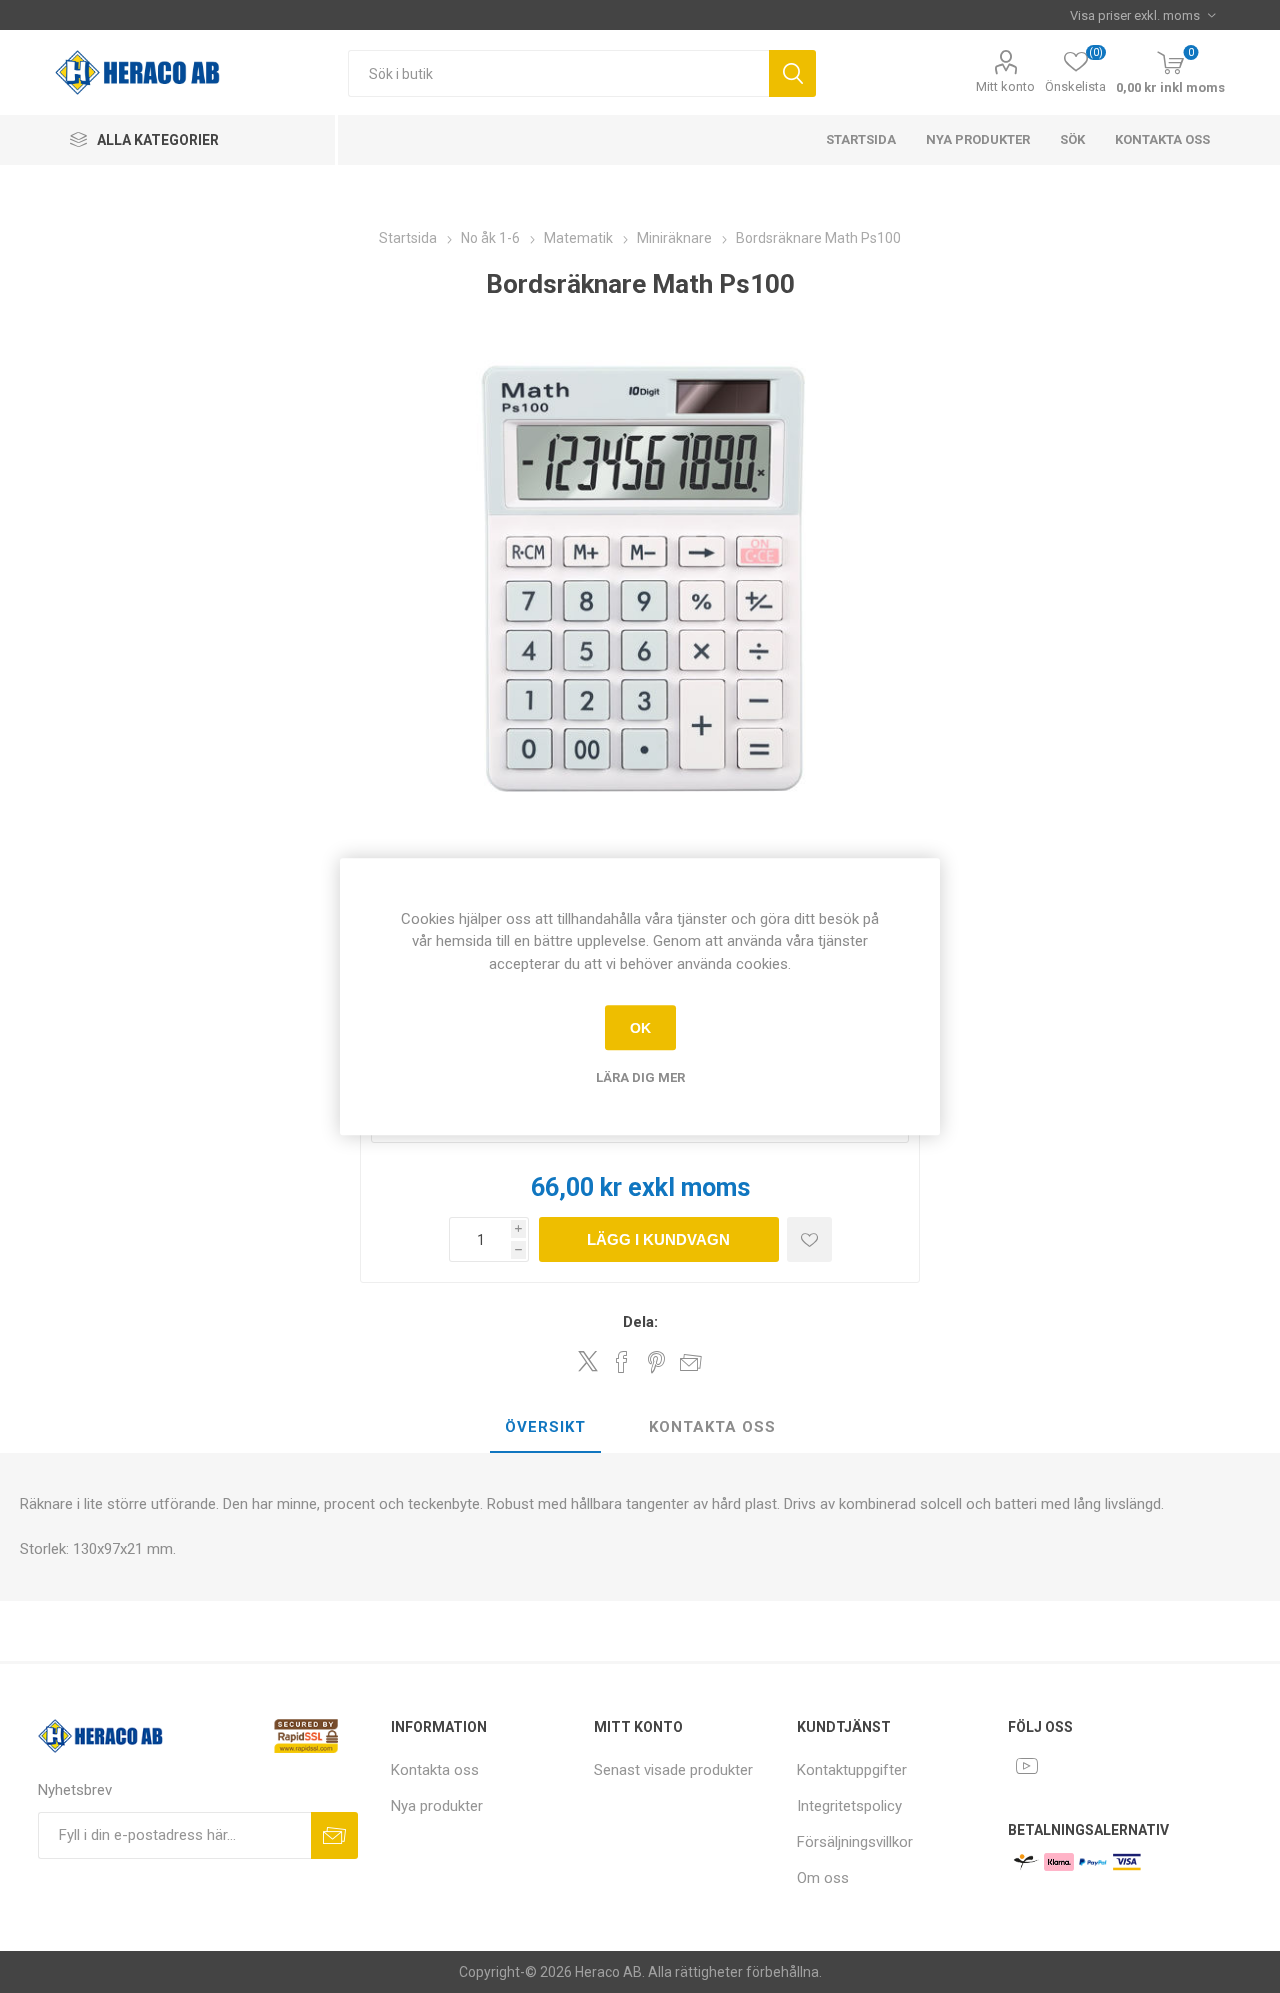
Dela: (640, 1322)
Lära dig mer (640, 1077)
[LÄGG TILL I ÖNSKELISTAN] (809, 1239)
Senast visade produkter (673, 1770)
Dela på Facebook (622, 1362)
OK (640, 1028)
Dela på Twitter (588, 1361)
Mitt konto (1005, 86)
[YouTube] (1027, 1766)
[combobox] (558, 73)
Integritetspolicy (849, 1806)
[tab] (545, 1428)
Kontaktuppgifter (852, 1770)
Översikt (545, 1427)
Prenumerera (334, 1835)
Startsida (861, 139)
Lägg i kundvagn (658, 1239)
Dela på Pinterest (656, 1362)
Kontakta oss (1162, 139)
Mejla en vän (691, 1362)
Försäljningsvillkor (855, 1842)
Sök (792, 73)
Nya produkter (978, 139)
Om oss (823, 1878)
